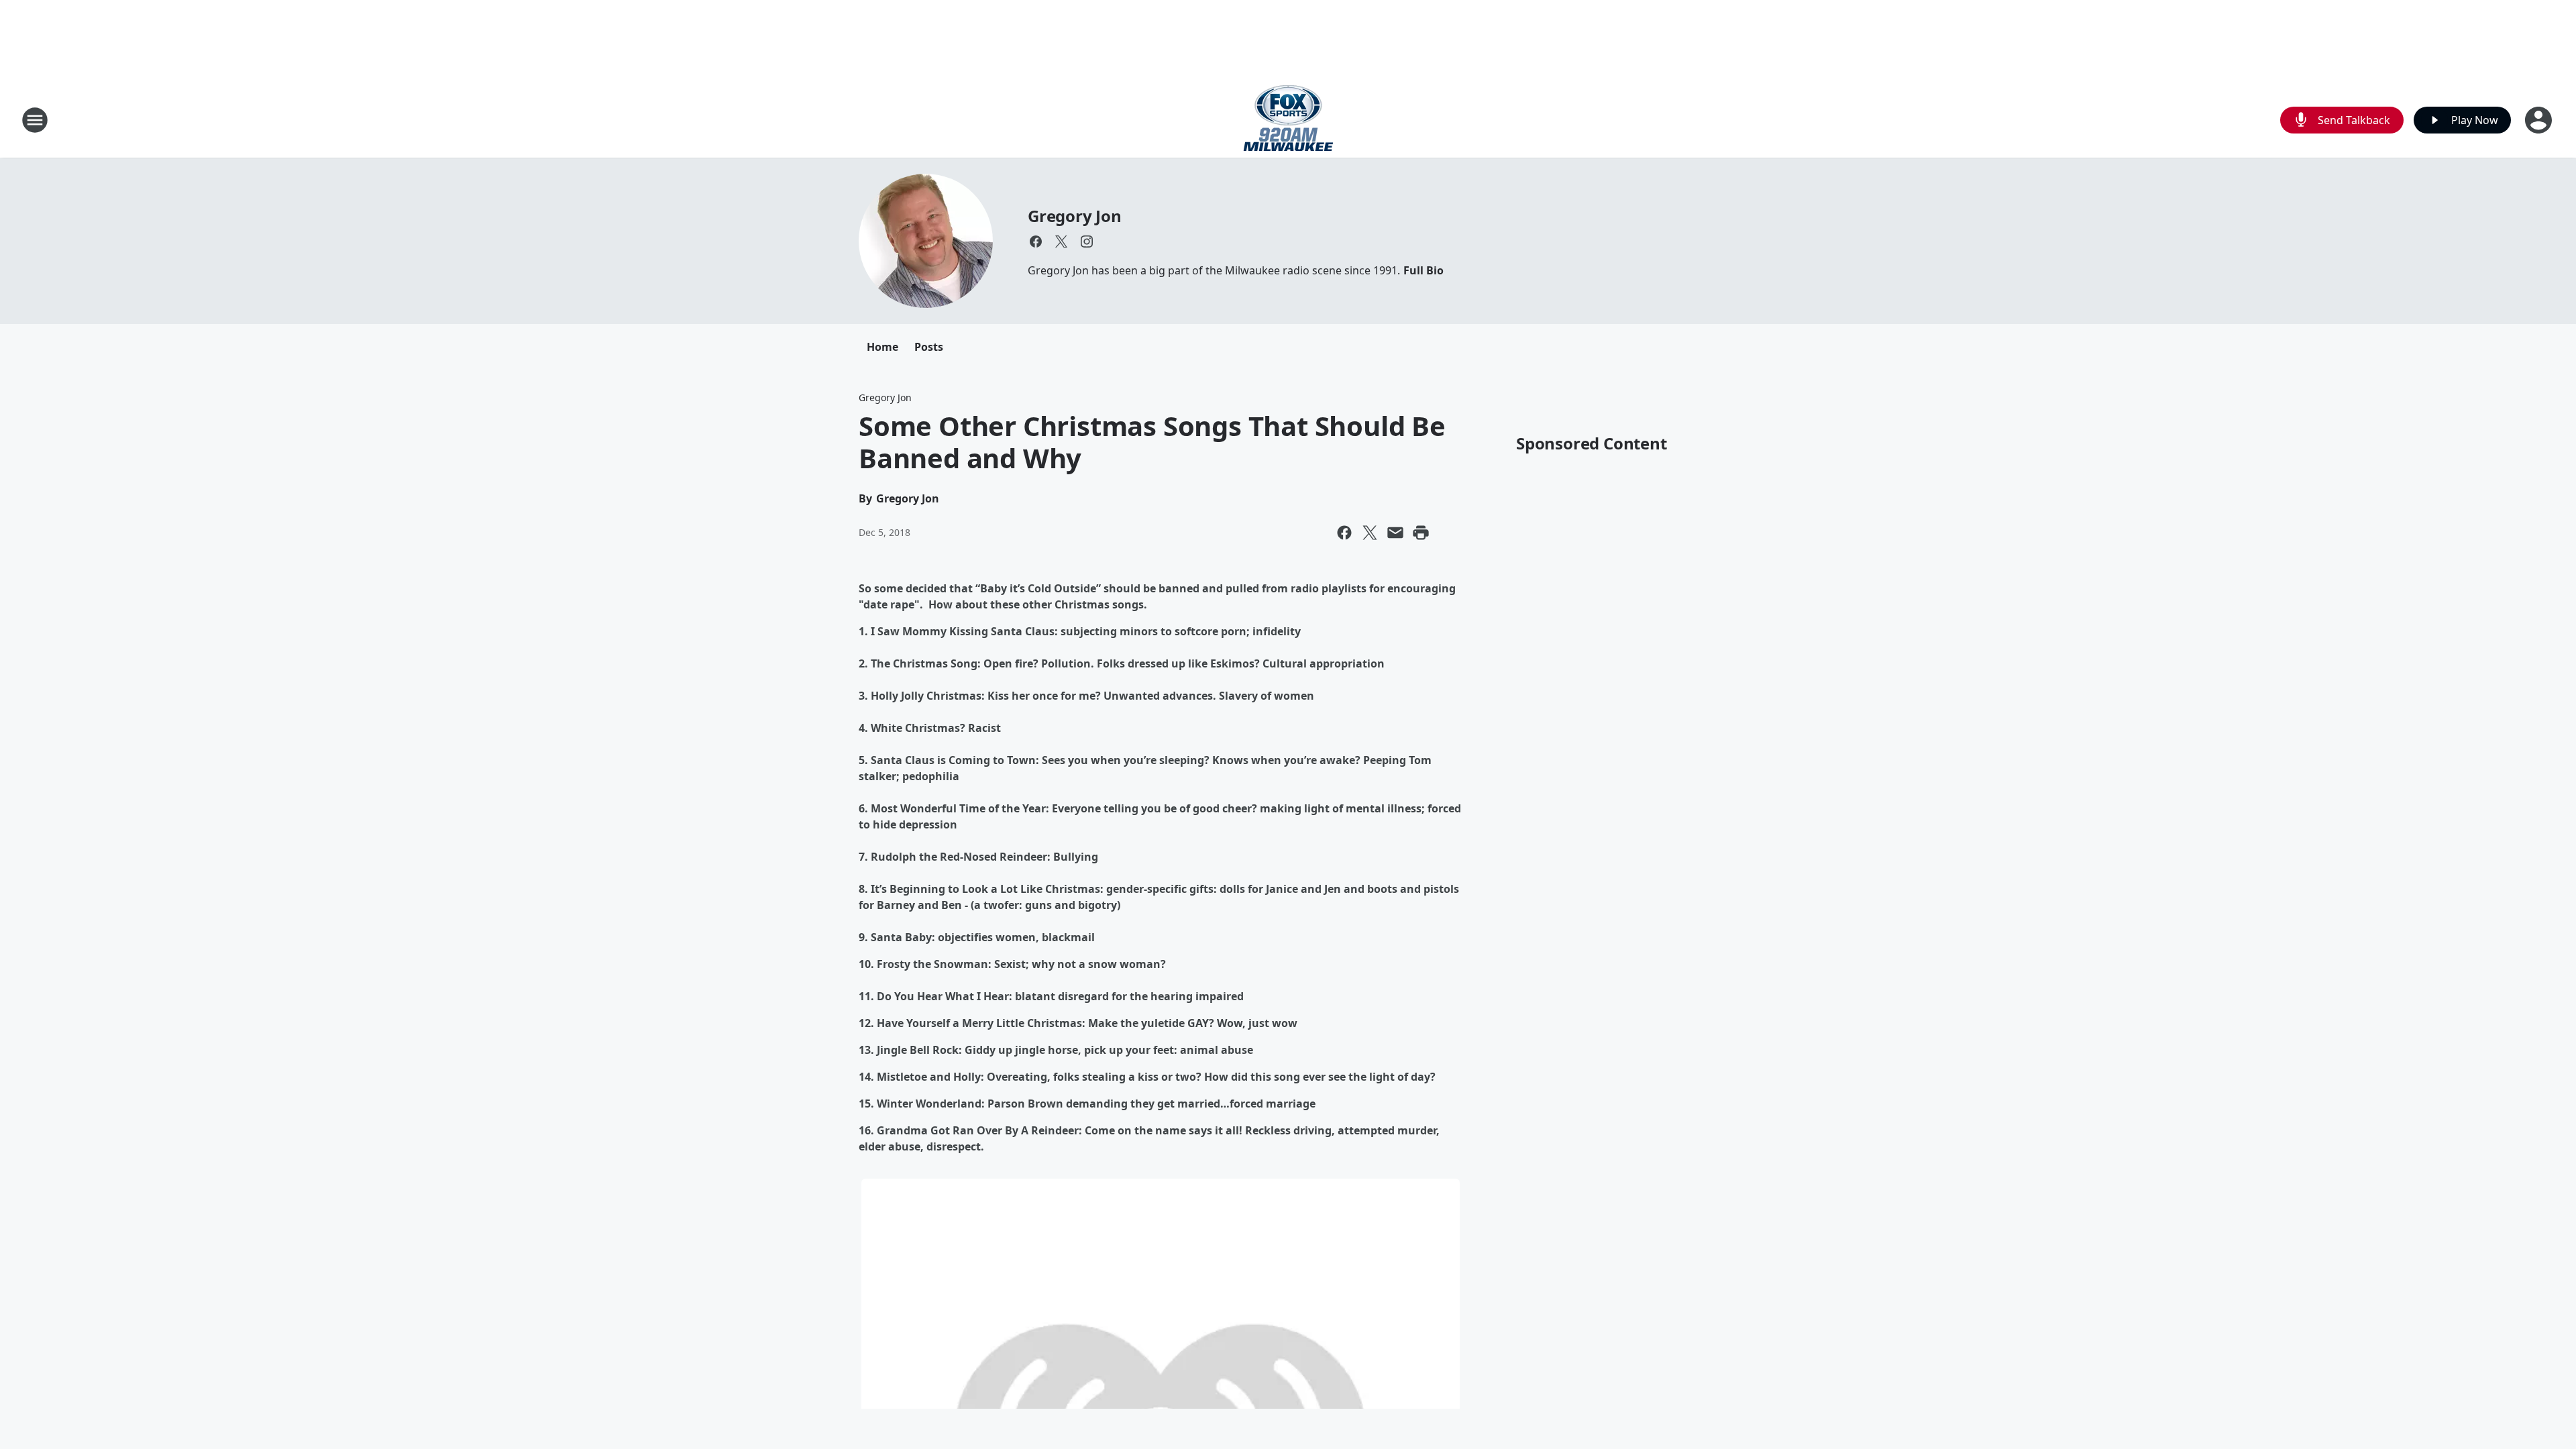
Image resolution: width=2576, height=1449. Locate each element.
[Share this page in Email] (1395, 533)
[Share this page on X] (1370, 533)
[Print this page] (1421, 533)
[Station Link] (1288, 120)
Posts (929, 347)
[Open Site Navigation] (35, 120)
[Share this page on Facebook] (1344, 533)
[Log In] (2540, 120)
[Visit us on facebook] (1036, 241)
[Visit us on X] (1061, 241)
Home (882, 347)
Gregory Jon (1075, 216)
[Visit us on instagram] (1087, 241)
